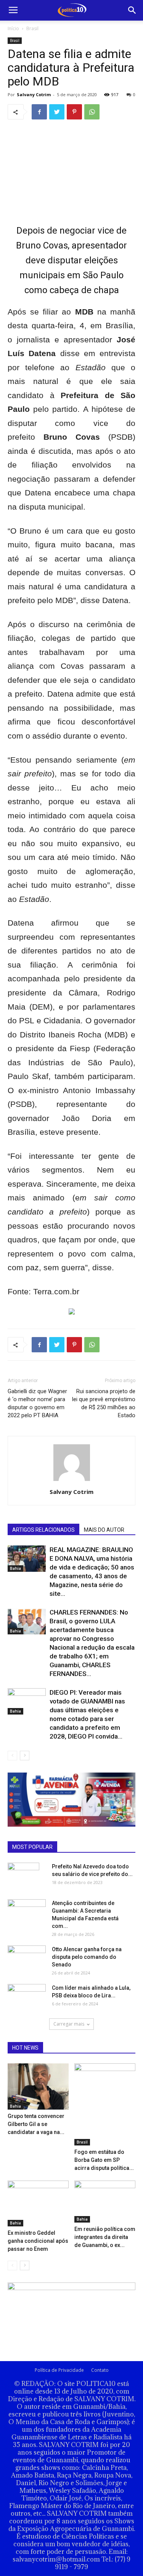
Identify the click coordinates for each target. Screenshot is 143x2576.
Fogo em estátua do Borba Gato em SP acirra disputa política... (104, 2160)
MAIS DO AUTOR (104, 1530)
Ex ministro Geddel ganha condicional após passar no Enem (38, 2241)
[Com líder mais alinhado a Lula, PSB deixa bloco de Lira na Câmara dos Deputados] (27, 1996)
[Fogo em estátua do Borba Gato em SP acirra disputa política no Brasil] (105, 2104)
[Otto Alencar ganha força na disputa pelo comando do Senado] (27, 1956)
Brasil (32, 28)
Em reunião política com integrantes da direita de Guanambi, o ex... (105, 2237)
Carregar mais (69, 2024)
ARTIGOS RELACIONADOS (43, 1530)
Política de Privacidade (59, 2370)
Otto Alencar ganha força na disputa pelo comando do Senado (87, 1957)
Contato (100, 2370)
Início (13, 28)
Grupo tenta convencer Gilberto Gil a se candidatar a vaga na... (36, 2124)
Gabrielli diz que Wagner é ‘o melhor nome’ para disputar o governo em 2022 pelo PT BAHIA (37, 1403)
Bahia (15, 1568)
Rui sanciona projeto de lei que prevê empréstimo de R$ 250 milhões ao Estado (104, 1403)
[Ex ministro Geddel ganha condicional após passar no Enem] (38, 2203)
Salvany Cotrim (34, 94)
